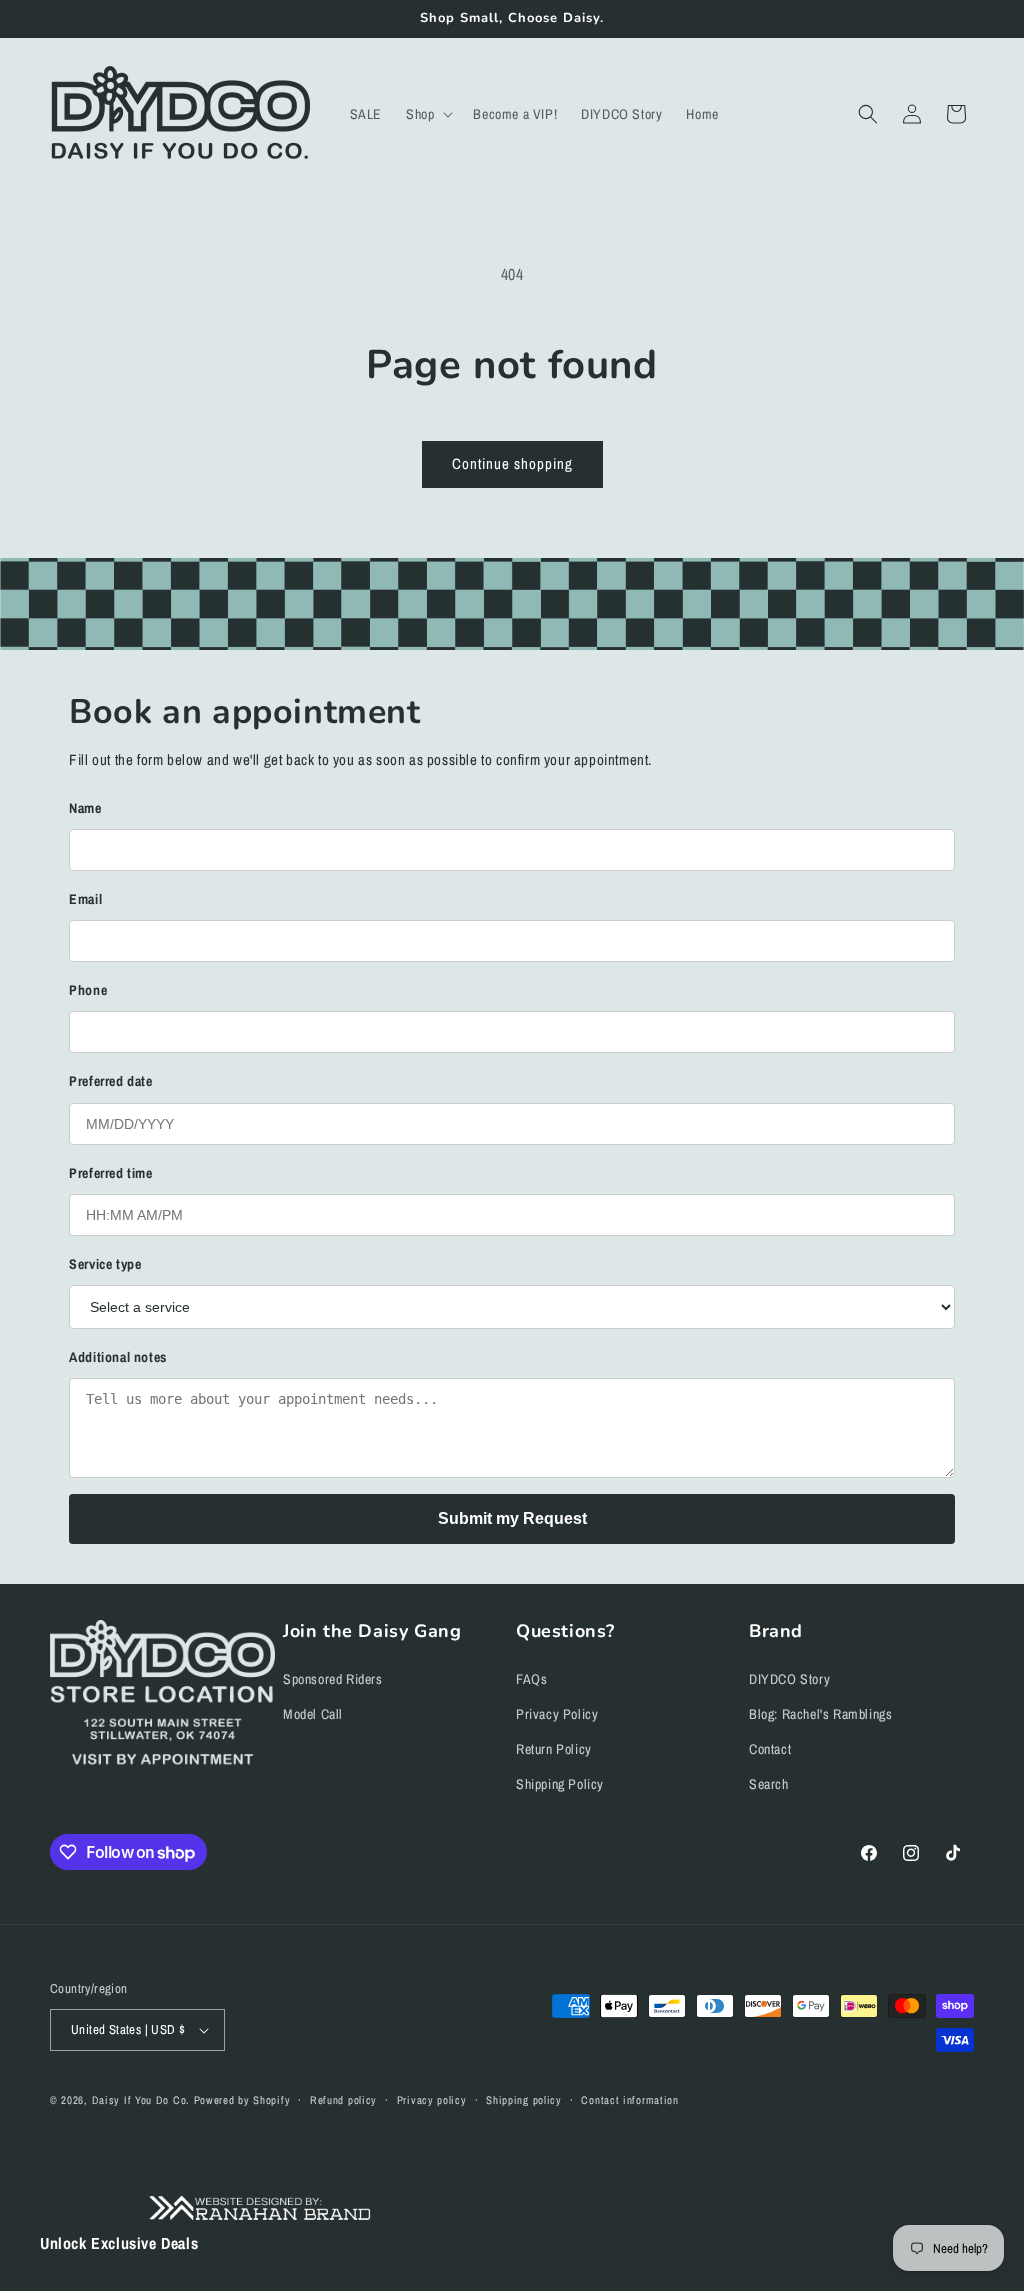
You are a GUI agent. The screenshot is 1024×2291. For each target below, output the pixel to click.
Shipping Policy (560, 1784)
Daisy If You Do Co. (141, 2100)
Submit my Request (512, 1518)
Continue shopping (512, 463)
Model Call (313, 1714)
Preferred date (110, 1081)
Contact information (629, 2100)
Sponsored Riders (333, 1679)
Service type (105, 1264)
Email (85, 899)
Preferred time (110, 1173)
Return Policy (554, 1749)
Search (769, 1784)
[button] (427, 114)
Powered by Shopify (242, 2100)
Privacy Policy (557, 1714)
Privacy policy (432, 2100)
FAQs (531, 1679)
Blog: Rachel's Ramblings (820, 1714)
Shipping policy (524, 2100)
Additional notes (118, 1357)
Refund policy (343, 2100)
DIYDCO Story (789, 1679)
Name (85, 808)
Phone (88, 990)
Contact (770, 1749)
